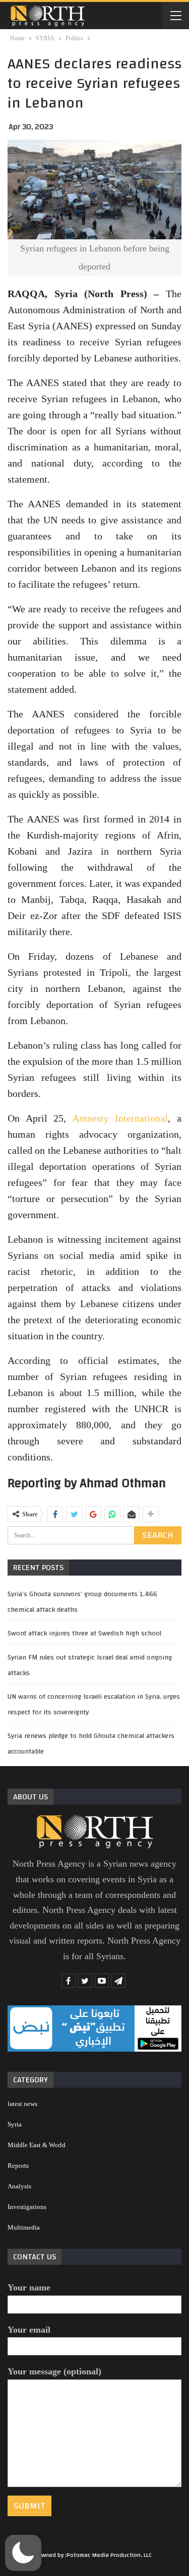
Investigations (27, 2207)
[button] (23, 2553)
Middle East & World (37, 2145)
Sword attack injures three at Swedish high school (84, 1633)
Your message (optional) (54, 2371)
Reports (18, 2166)
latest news (22, 2104)
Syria (15, 2124)
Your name (29, 2287)
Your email (29, 2330)
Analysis (19, 2186)
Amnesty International (120, 1118)
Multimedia (24, 2227)
